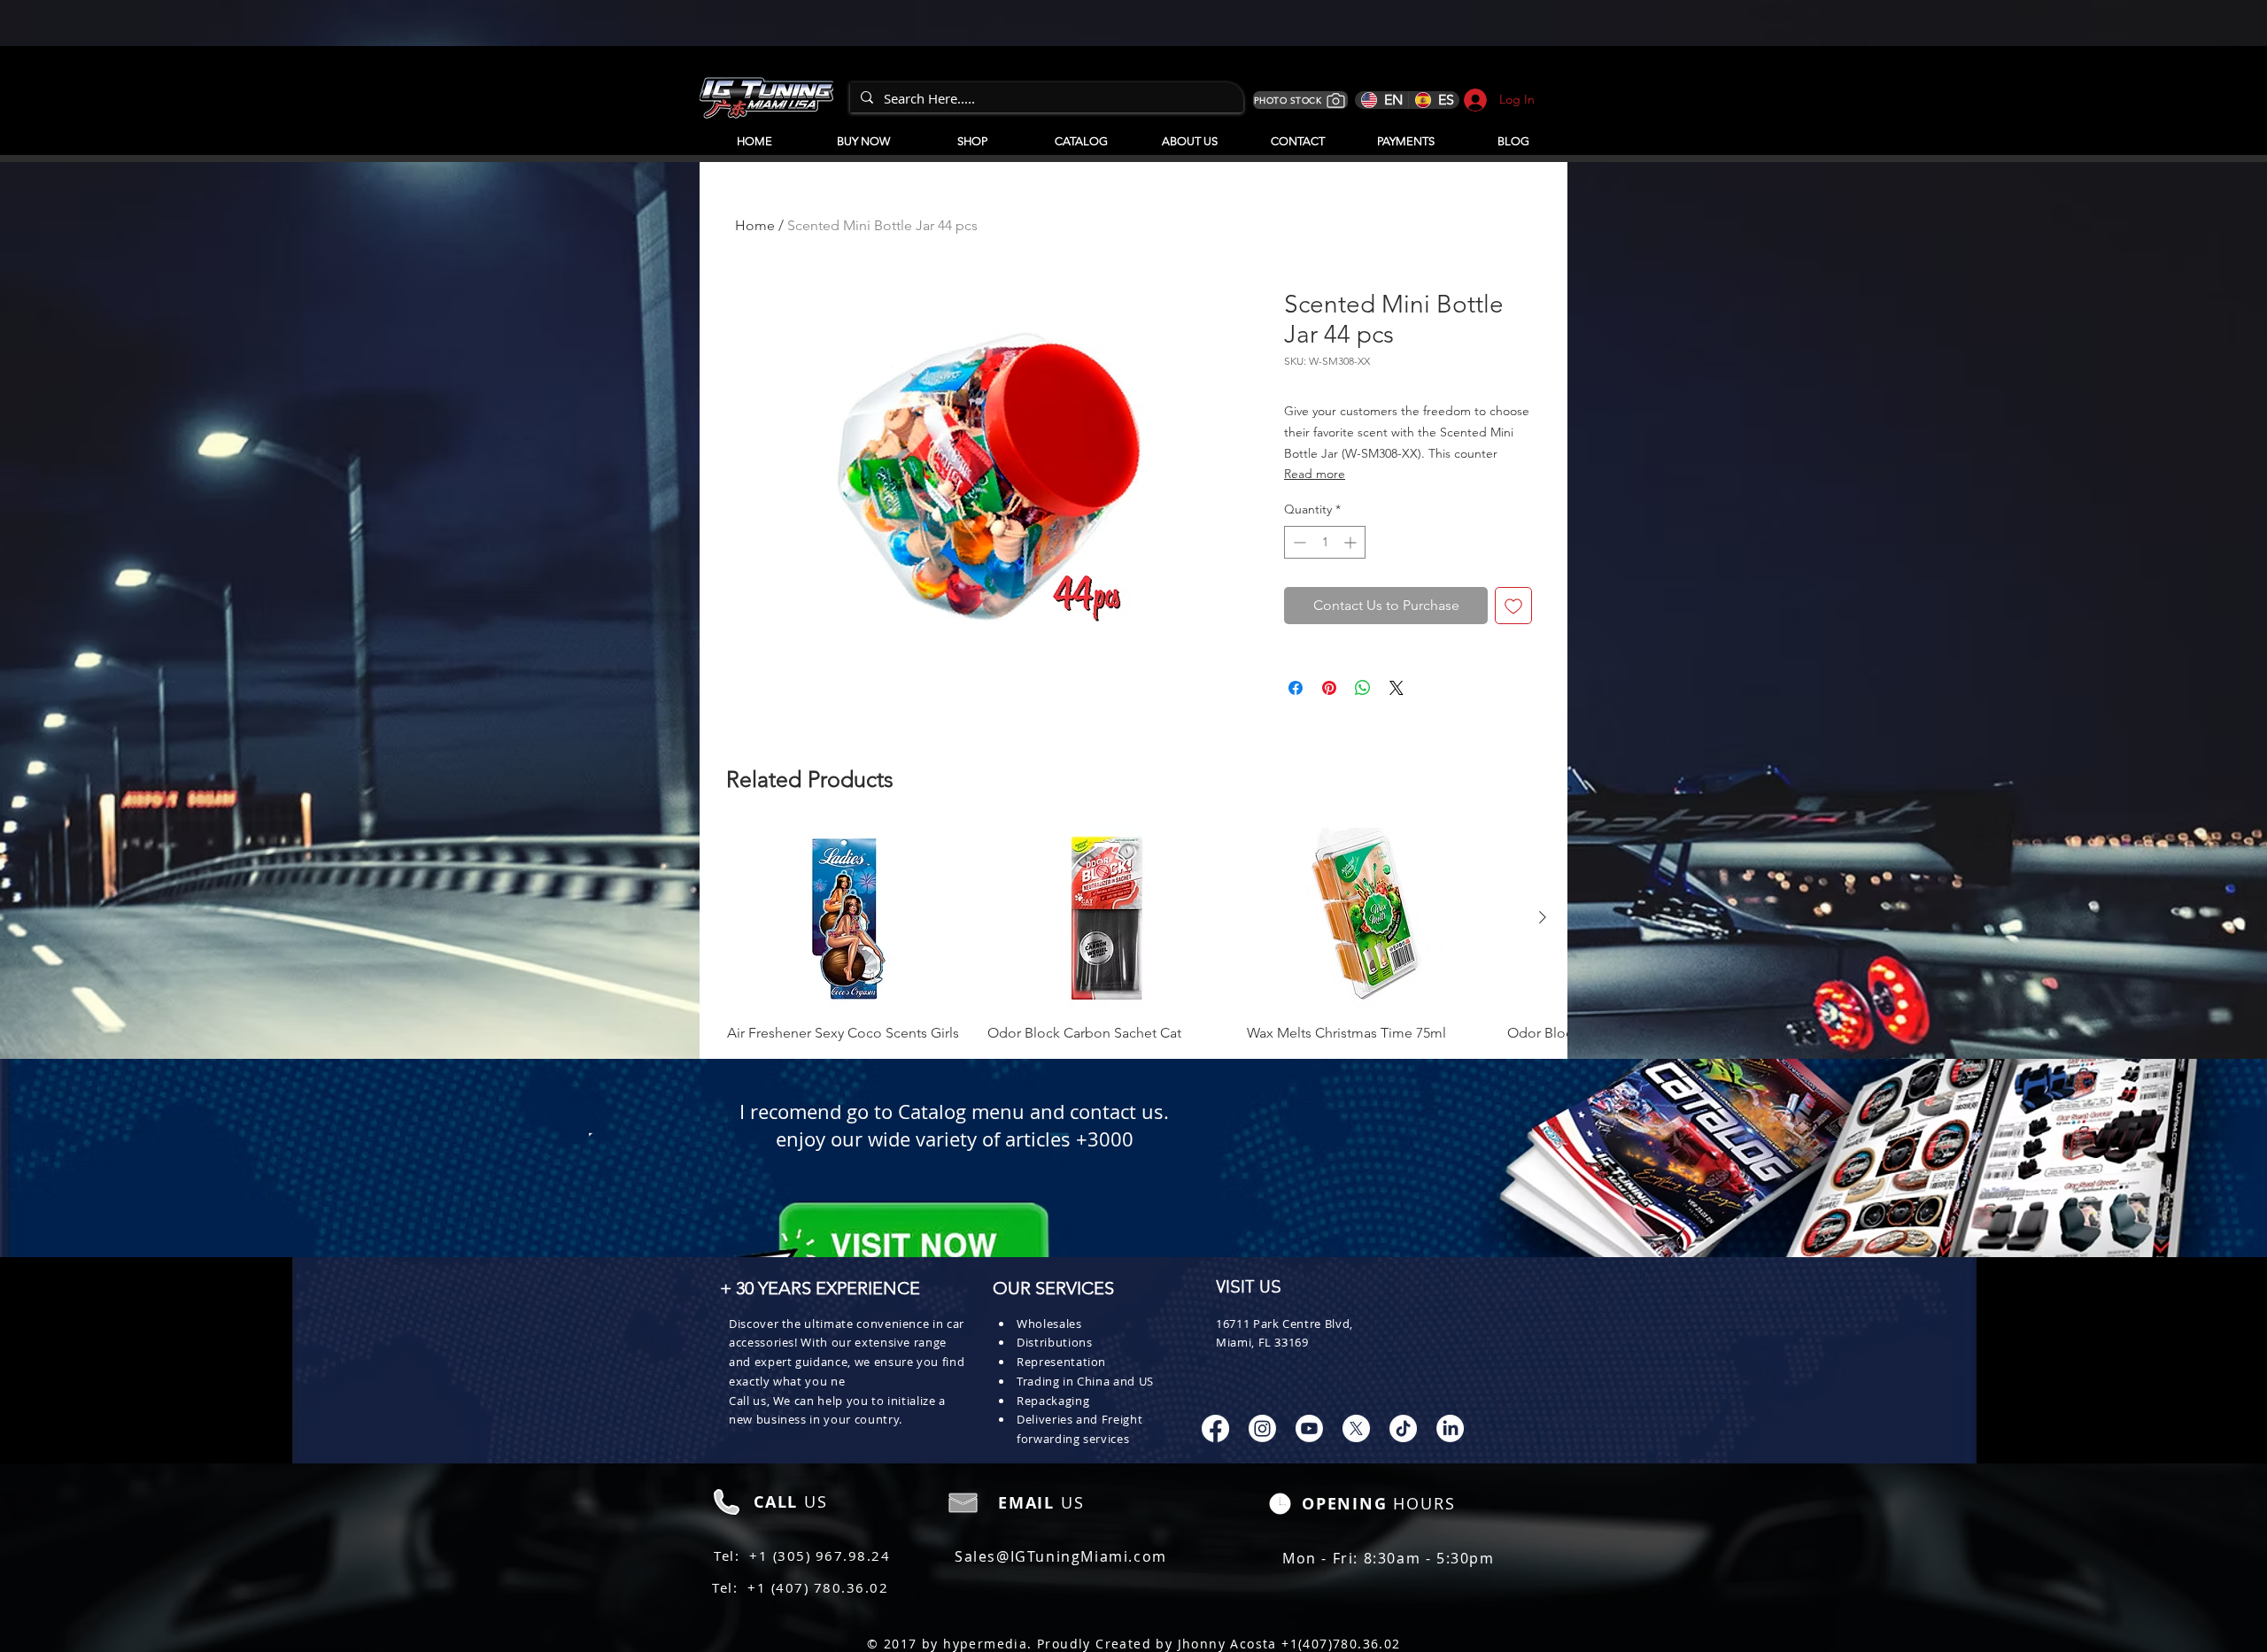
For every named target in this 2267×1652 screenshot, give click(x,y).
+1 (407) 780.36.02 (818, 1587)
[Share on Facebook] (1296, 688)
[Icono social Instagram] (1262, 1428)
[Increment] (1352, 542)
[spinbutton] (1325, 542)
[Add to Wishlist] (1513, 606)
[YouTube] (1309, 1428)
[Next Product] (1543, 917)
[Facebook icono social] (1215, 1428)
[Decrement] (1298, 542)
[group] (1133, 936)
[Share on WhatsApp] (1363, 688)
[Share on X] (1397, 688)
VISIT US (1249, 1288)
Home (755, 225)
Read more (1315, 474)
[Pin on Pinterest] (1329, 688)
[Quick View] (848, 919)
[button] (1081, 134)
